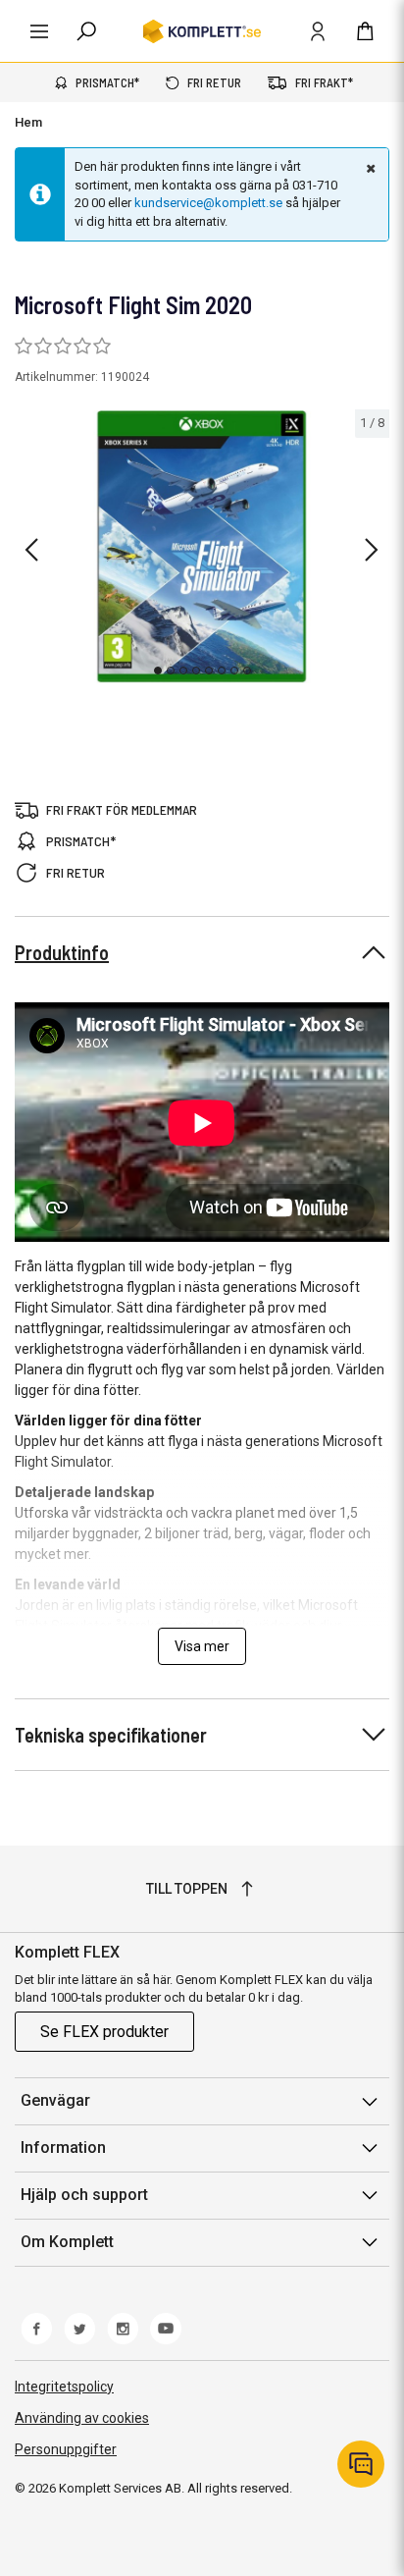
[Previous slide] (31, 550)
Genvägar (55, 2100)
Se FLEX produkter (104, 2032)
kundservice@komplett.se (208, 203)
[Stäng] (369, 168)
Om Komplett (67, 2242)
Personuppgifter (66, 2449)
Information (63, 2147)
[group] (202, 547)
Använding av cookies (82, 2418)
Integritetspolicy (64, 2387)
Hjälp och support (84, 2195)
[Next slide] (372, 550)
